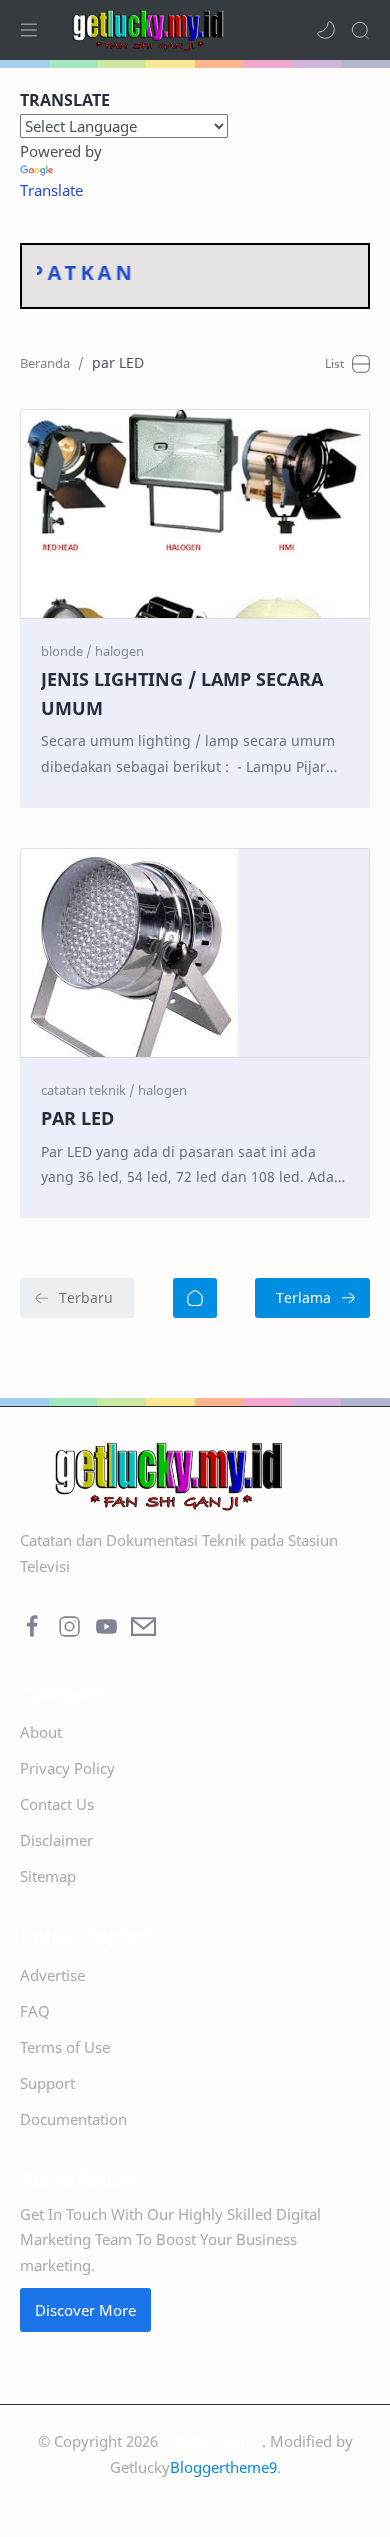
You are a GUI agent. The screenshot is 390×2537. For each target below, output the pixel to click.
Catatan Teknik (212, 2441)
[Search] (360, 30)
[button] (326, 30)
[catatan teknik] (88, 1090)
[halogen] (119, 651)
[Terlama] (312, 1298)
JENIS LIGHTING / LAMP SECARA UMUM (182, 693)
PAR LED (77, 1118)
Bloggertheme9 (223, 2467)
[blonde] (66, 651)
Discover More (85, 2310)
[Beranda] (195, 1298)
